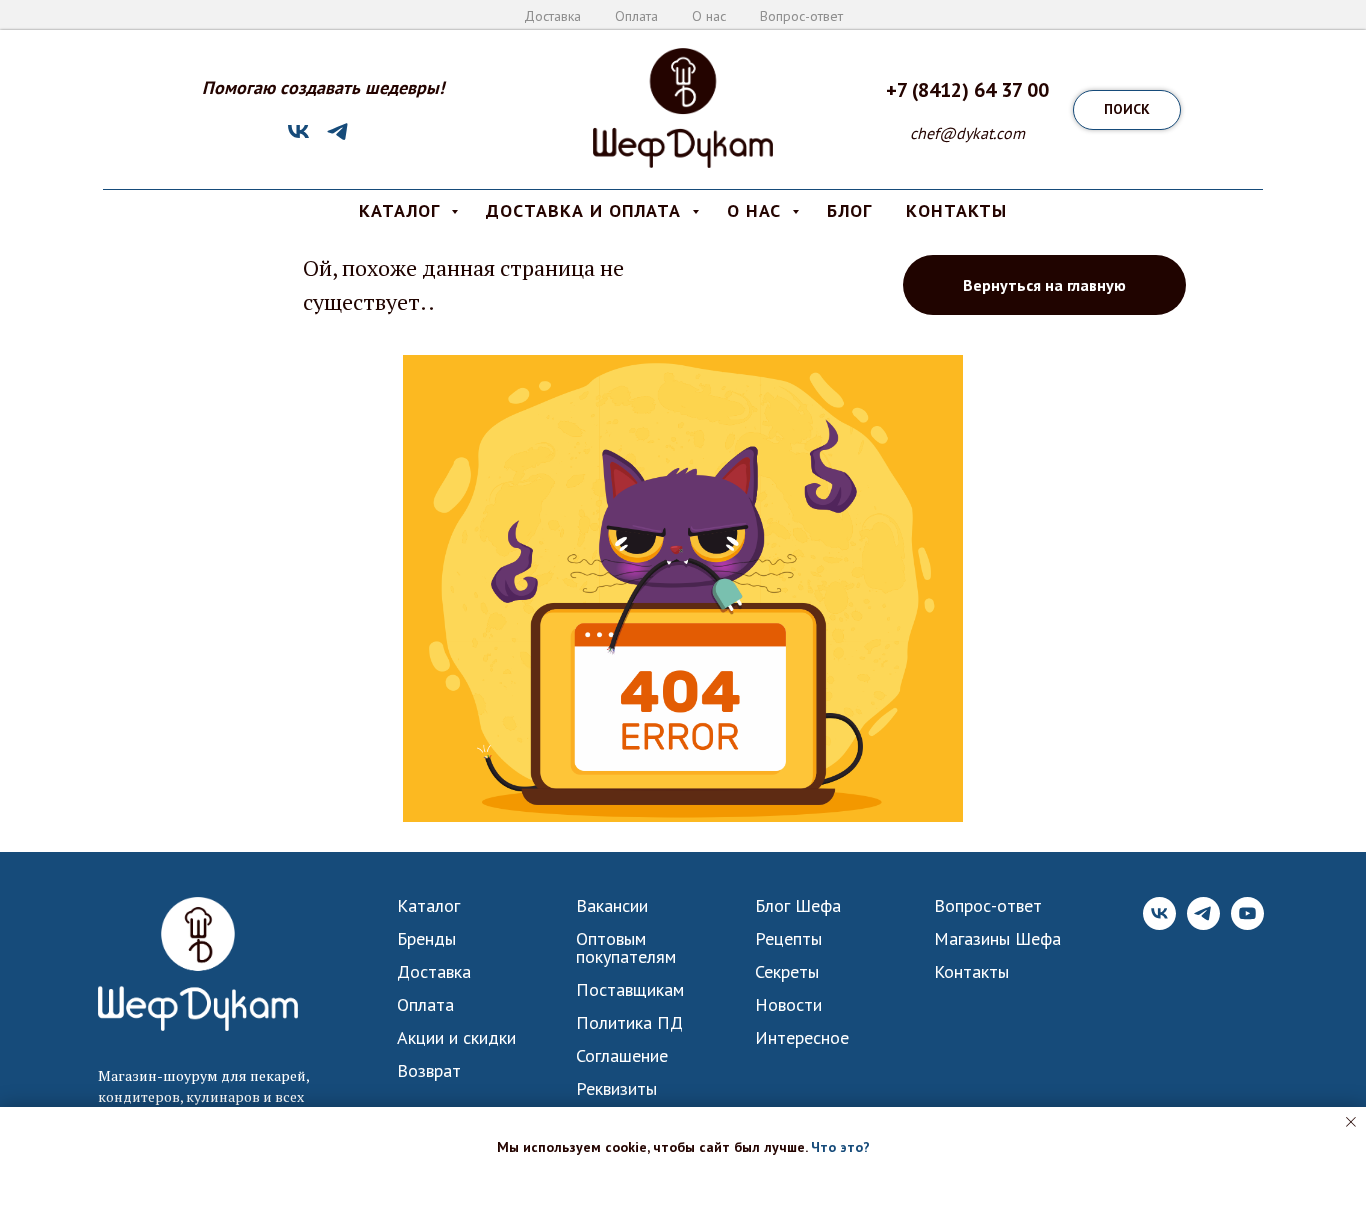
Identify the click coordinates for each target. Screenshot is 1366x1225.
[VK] (298, 138)
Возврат (429, 1071)
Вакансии (612, 906)
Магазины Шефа (997, 939)
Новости (788, 1005)
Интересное (802, 1038)
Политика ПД (629, 1023)
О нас (709, 16)
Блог (849, 210)
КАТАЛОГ (402, 210)
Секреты (787, 972)
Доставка (552, 16)
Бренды (426, 939)
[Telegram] (337, 138)
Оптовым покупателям (626, 948)
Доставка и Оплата (586, 210)
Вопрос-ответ (801, 16)
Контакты (971, 972)
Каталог (428, 906)
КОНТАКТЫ (956, 210)
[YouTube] (1247, 924)
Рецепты (788, 939)
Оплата (636, 16)
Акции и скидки (456, 1038)
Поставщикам (630, 990)
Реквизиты (616, 1089)
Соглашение (622, 1056)
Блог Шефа (798, 906)
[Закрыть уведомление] (1351, 1122)
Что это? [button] (840, 1147)
